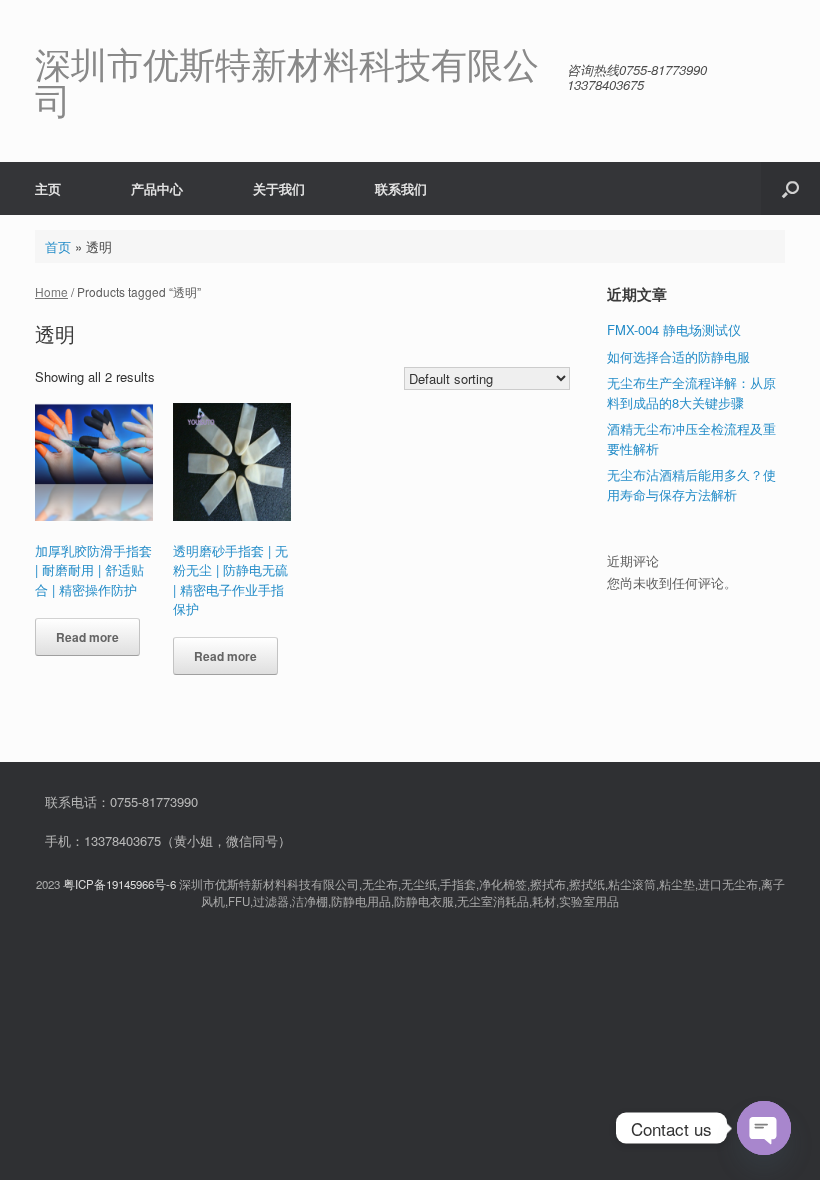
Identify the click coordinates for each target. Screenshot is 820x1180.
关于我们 (279, 188)
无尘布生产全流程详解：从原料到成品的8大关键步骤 (691, 392)
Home (51, 291)
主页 (48, 188)
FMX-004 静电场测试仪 (674, 329)
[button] (790, 188)
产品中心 (157, 188)
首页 (58, 246)
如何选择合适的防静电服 (678, 356)
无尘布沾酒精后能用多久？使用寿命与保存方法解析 (691, 484)
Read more (87, 637)
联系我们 (401, 188)
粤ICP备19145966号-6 (119, 884)
